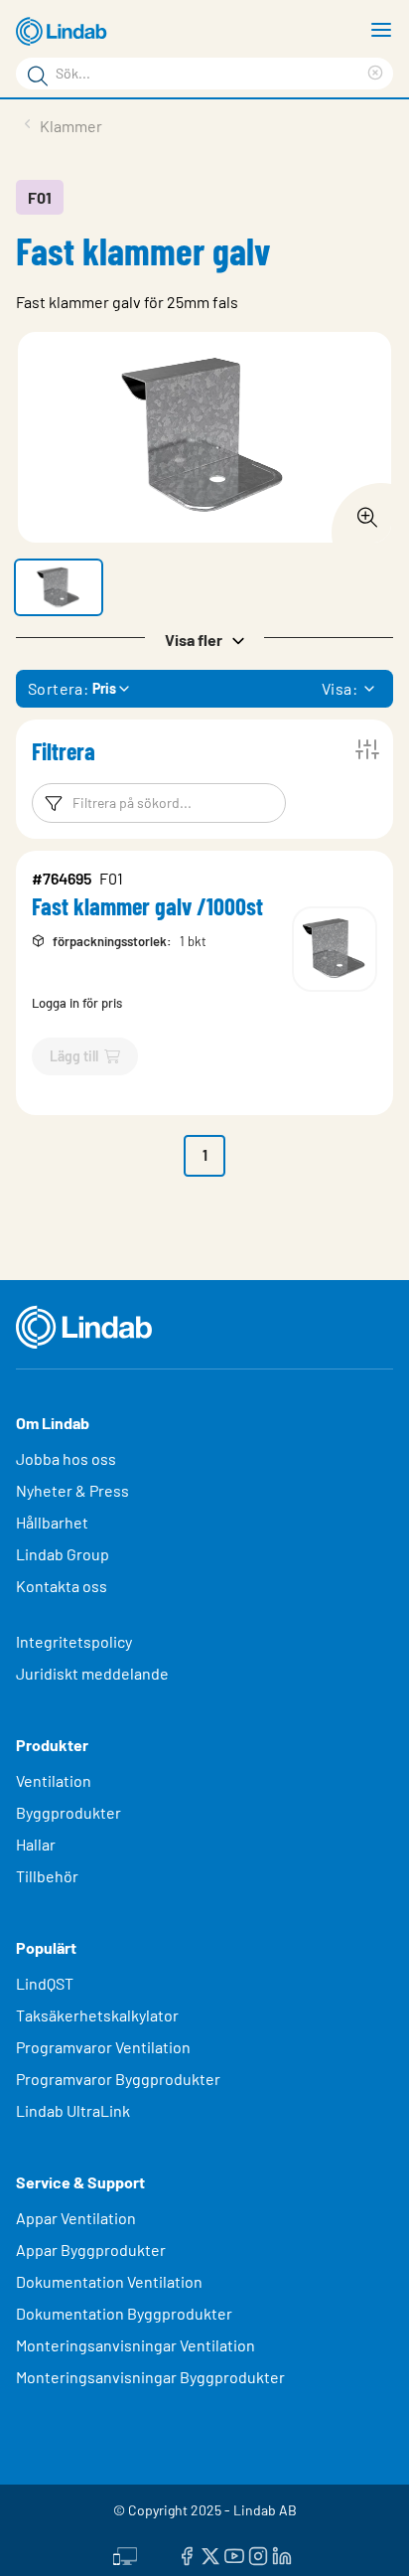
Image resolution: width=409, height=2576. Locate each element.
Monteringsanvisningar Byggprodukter (150, 2377)
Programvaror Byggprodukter (118, 2079)
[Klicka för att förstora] (361, 512)
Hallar (36, 1844)
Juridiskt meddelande (92, 1673)
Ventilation (54, 1780)
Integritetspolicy (74, 1641)
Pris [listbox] (104, 688)
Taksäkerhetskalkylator (97, 2015)
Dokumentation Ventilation (109, 2281)
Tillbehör (47, 1876)
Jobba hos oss (66, 1458)
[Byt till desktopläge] (125, 2553)
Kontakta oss (62, 1586)
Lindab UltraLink (73, 2110)
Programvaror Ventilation (103, 2047)
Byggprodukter (68, 1812)
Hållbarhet (52, 1522)
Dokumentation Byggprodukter (124, 2313)
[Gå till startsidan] (65, 32)
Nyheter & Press (72, 1490)
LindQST (45, 1983)
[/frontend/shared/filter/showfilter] (367, 749)
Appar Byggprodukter (91, 2250)
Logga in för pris (77, 1003)
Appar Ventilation (76, 2218)
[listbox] (369, 689)
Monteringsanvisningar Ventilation (136, 2345)
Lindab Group (63, 1554)
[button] (59, 587)
